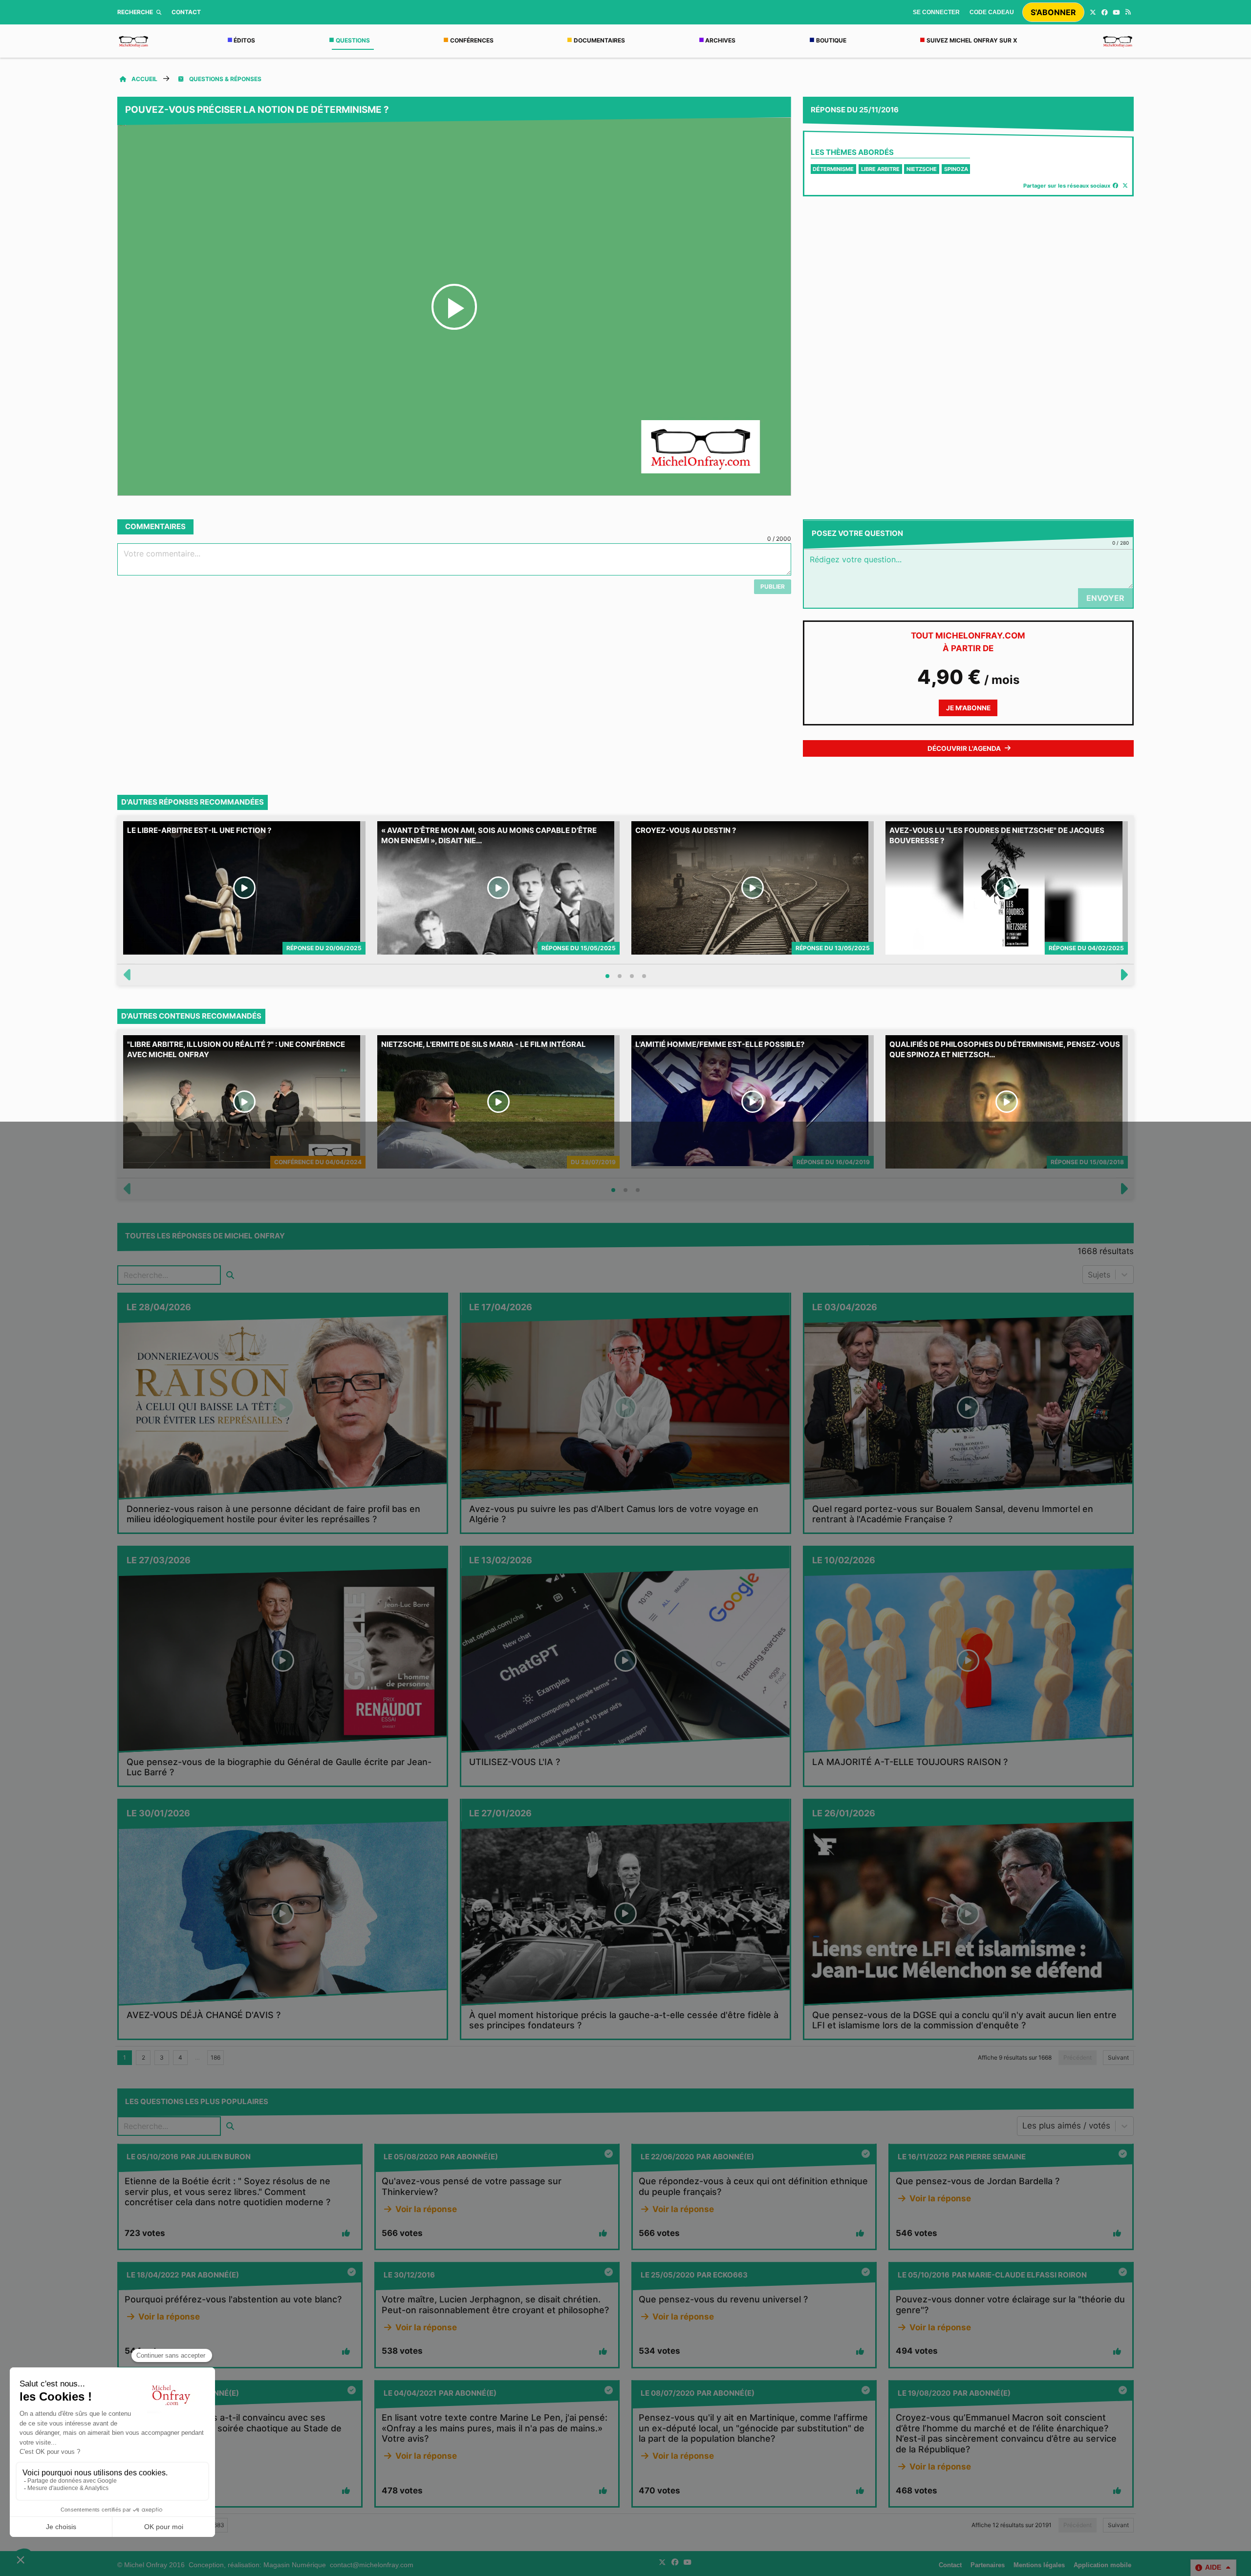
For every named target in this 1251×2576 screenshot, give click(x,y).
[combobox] (1089, 1275)
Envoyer (1105, 598)
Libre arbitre (880, 169)
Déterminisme (833, 169)
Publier (773, 586)
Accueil (144, 79)
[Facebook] (1104, 12)
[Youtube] (1116, 12)
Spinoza (956, 169)
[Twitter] (1093, 12)
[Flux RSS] (1128, 12)
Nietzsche (922, 169)
